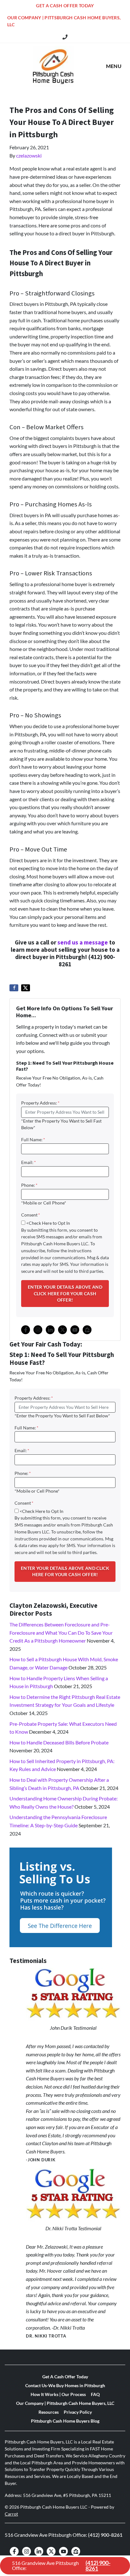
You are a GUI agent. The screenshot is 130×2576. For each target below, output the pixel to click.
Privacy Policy (78, 2412)
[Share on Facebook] (14, 988)
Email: (29, 1162)
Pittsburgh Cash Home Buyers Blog (65, 2421)
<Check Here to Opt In (48, 1223)
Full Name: (33, 1140)
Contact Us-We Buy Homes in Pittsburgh (65, 2386)
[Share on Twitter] (26, 988)
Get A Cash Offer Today (65, 6)
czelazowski (29, 155)
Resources (49, 2412)
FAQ (95, 2394)
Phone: (29, 1185)
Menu (114, 66)
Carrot (11, 2514)
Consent (31, 1215)
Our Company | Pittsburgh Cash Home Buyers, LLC (64, 21)
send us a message (83, 943)
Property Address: (40, 1103)
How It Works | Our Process (58, 2394)
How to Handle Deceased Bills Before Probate (59, 1742)
